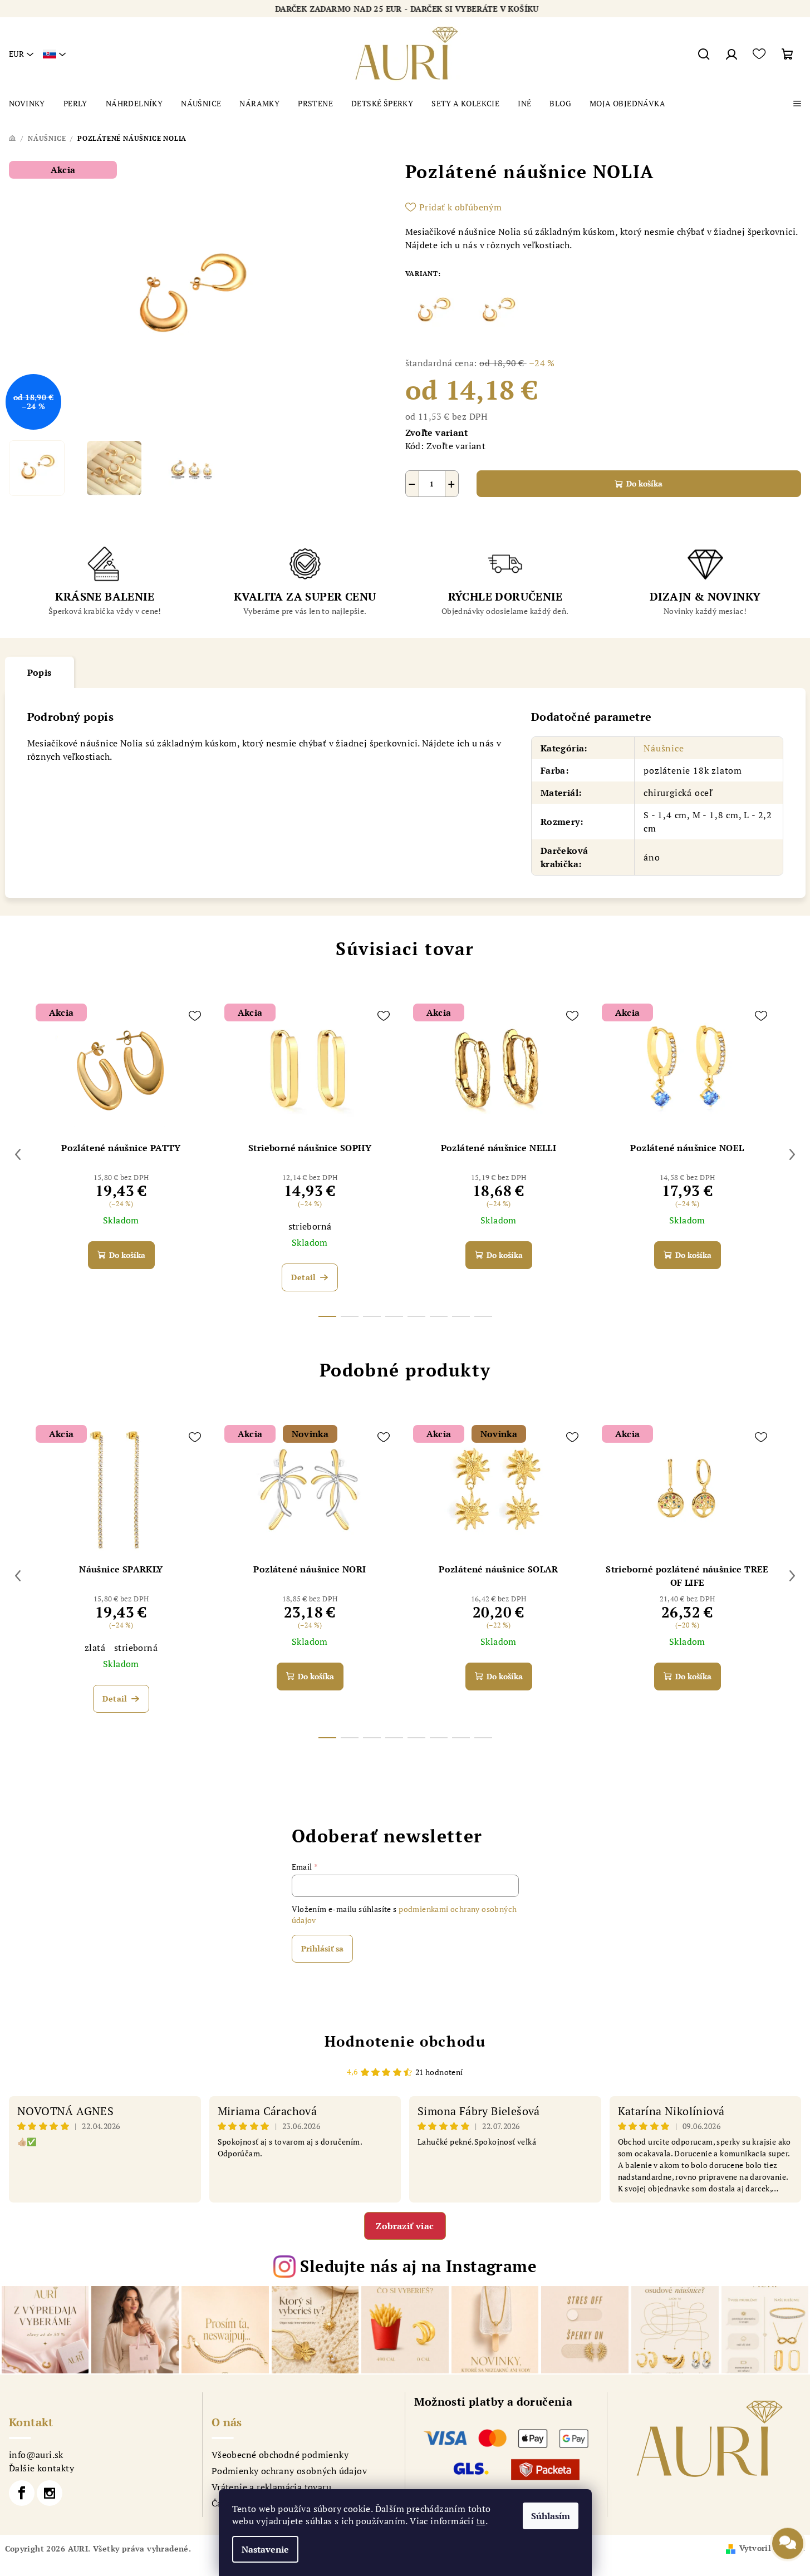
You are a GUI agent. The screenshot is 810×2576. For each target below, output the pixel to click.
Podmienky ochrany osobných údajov (289, 2471)
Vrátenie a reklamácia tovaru (271, 2487)
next (792, 1154)
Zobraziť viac (405, 2226)
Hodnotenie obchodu (405, 2041)
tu (481, 2521)
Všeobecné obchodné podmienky (280, 2455)
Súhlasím (551, 2516)
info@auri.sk (36, 2455)
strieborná (310, 1226)
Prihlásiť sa (322, 1948)
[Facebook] (22, 2493)
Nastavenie (265, 2549)
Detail (303, 1277)
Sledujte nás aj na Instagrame (418, 2266)
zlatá (95, 1648)
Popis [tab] (40, 672)
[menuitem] (27, 104)
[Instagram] (50, 2493)
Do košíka (644, 483)
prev (18, 1154)
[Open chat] (788, 2546)
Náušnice (664, 748)
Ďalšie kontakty (41, 2468)
